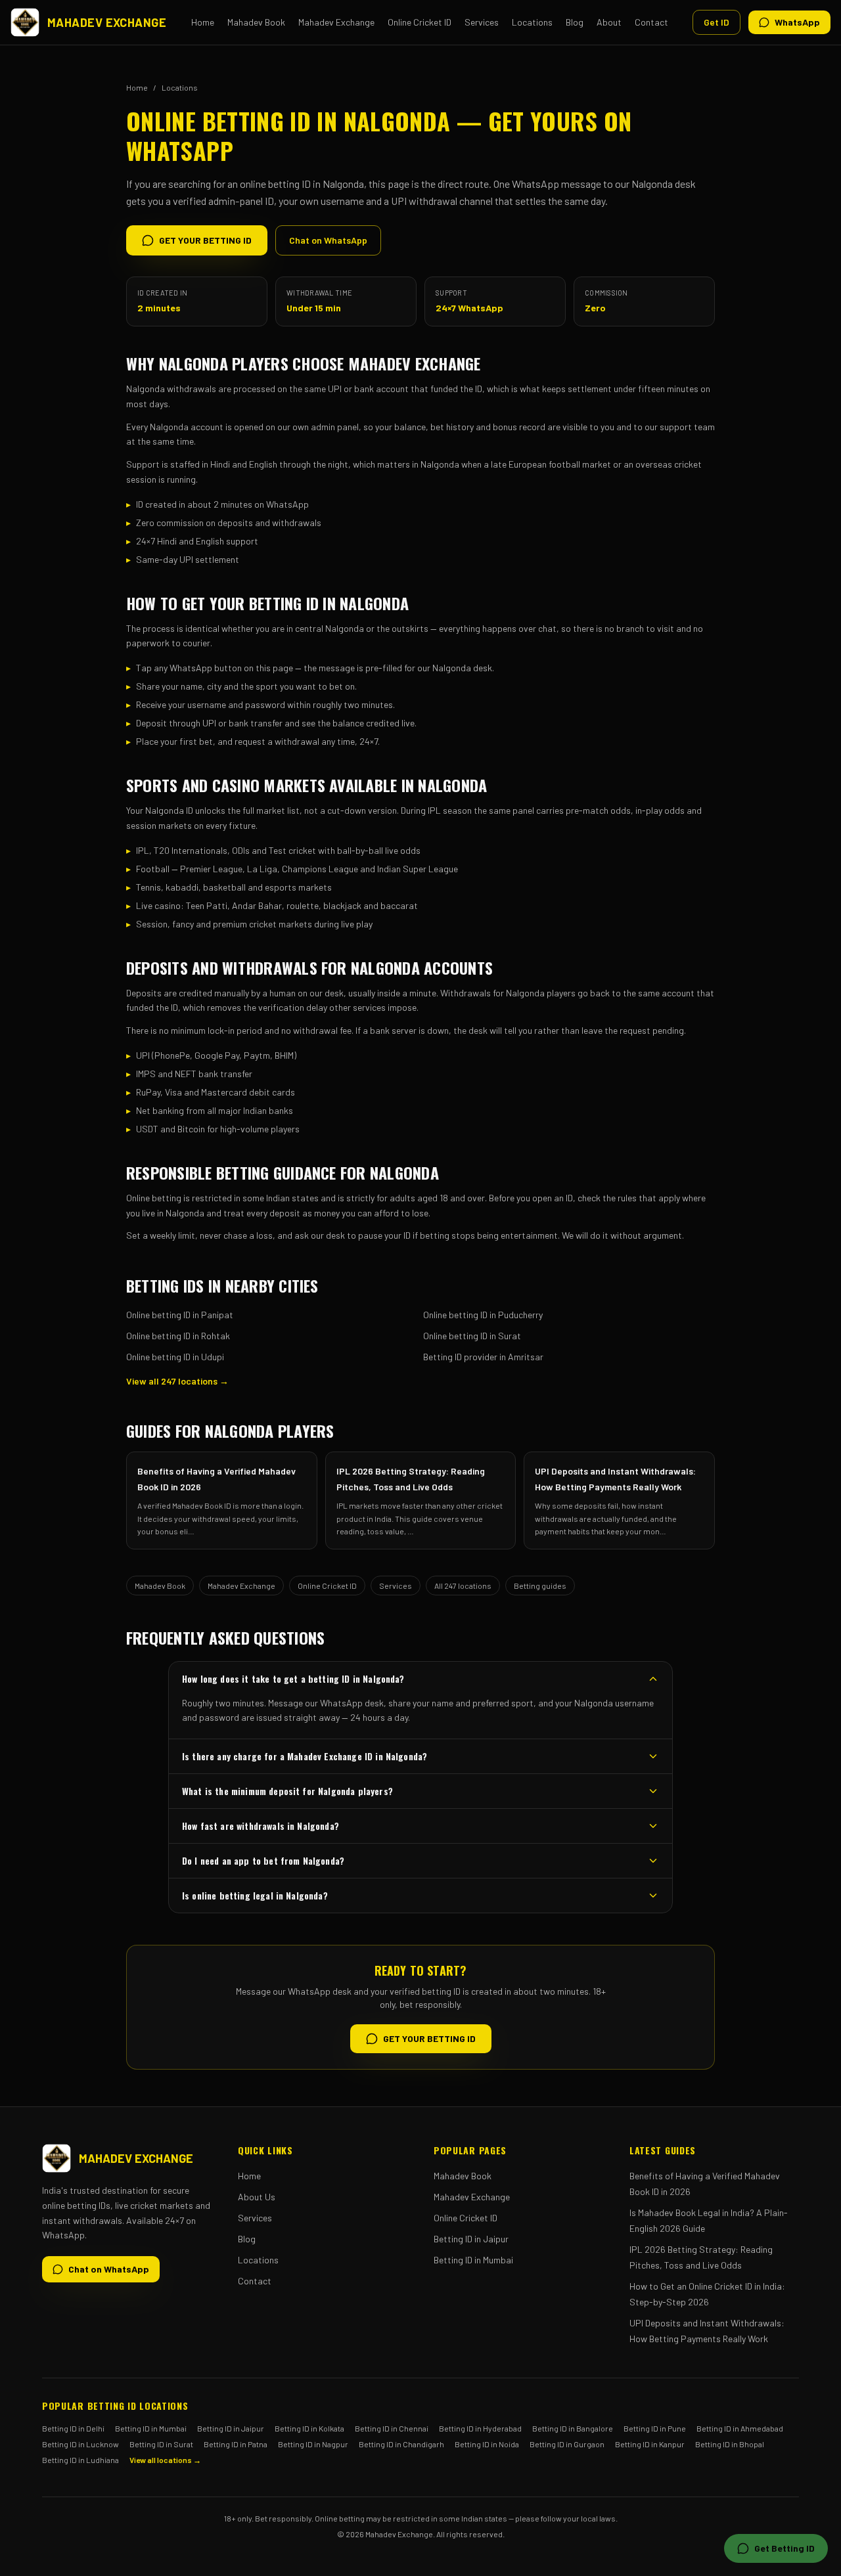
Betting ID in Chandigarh (401, 2444)
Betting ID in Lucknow (80, 2444)
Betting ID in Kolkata (309, 2428)
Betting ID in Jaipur (471, 2239)
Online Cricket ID (420, 22)
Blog (575, 22)
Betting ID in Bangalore (573, 2428)
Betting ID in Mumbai (473, 2260)
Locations (532, 22)
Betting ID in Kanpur (650, 2444)
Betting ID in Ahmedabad (740, 2428)
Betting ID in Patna (236, 2444)
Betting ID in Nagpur (313, 2444)
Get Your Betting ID (205, 240)
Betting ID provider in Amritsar (483, 1357)
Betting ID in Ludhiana (80, 2460)
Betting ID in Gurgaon (567, 2444)
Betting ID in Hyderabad (480, 2428)
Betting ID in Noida (487, 2444)
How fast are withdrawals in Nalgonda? (261, 1826)
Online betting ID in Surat (472, 1336)
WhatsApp (797, 22)
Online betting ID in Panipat (180, 1315)
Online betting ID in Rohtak (178, 1336)
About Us (257, 2197)
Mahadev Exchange (336, 22)
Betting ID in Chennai (392, 2428)
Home (203, 22)
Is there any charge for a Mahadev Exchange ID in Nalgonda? (305, 1756)
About (609, 22)
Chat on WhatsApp (328, 240)
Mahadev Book (256, 22)
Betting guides (540, 1586)
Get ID (716, 22)
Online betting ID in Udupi (175, 1357)
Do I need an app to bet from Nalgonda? (263, 1860)
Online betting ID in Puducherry (483, 1315)
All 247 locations (463, 1586)
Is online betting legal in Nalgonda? (255, 1895)
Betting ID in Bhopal (730, 2444)
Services (482, 22)
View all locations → (165, 2460)
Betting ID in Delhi (73, 2428)
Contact (651, 22)
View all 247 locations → (177, 1381)
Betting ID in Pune (655, 2428)
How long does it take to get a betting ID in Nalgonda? (293, 1678)
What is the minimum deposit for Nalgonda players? (287, 1791)
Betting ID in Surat (161, 2444)
